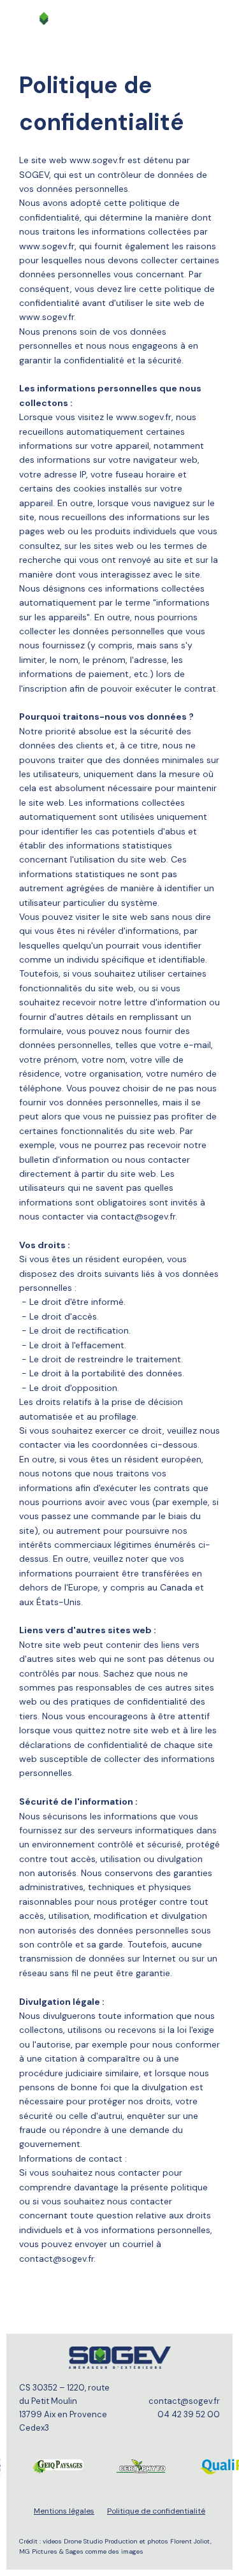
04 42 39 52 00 (189, 2414)
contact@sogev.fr (184, 2401)
